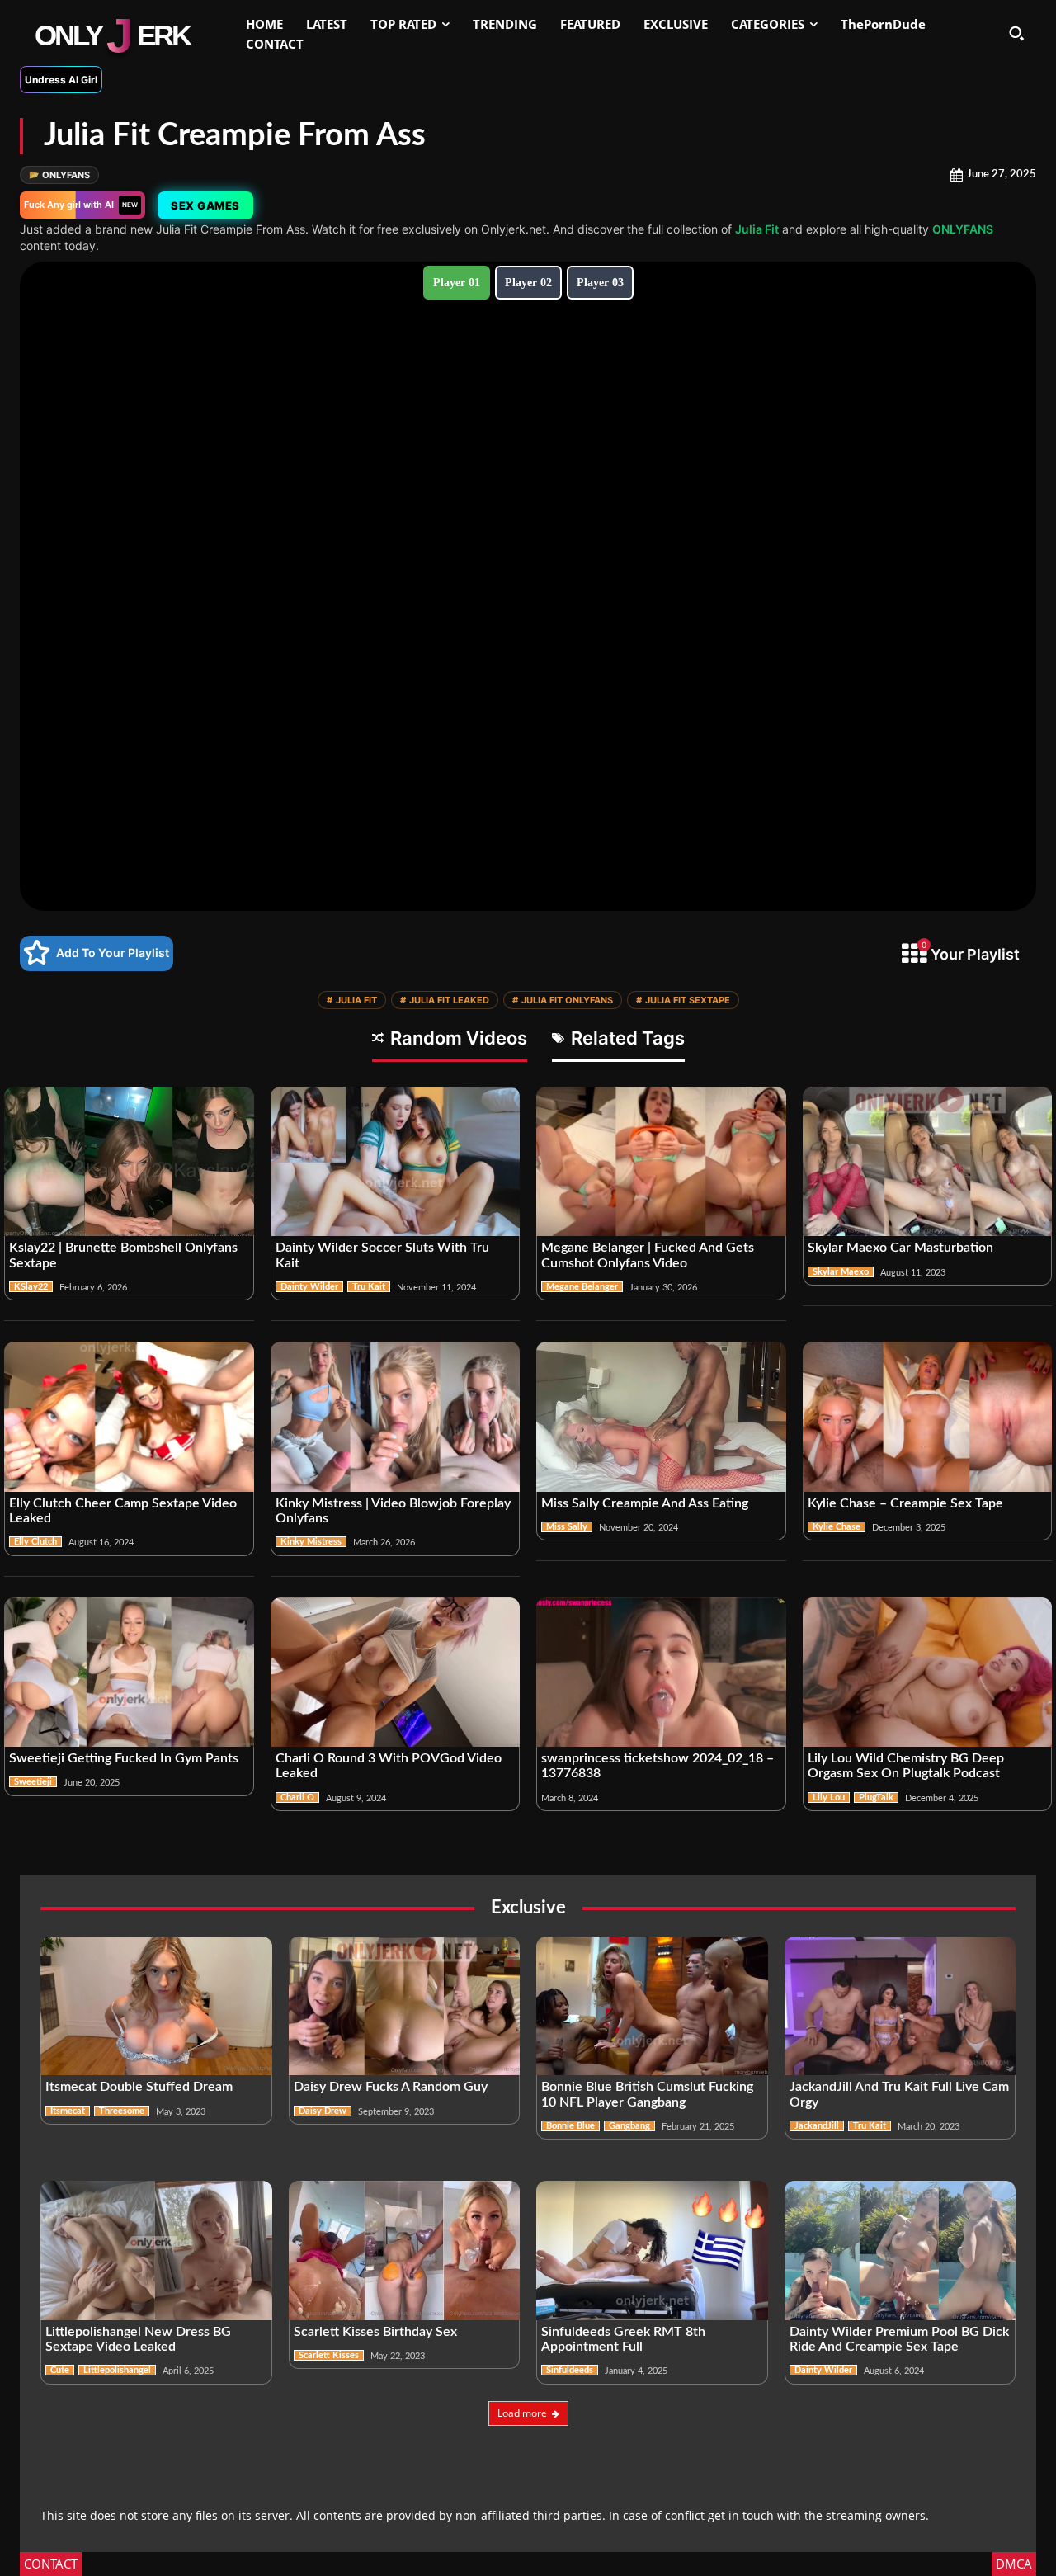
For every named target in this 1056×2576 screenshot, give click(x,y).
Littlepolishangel (117, 2370)
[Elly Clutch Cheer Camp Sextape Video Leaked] (129, 1417)
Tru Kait (369, 1287)
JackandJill (817, 2126)
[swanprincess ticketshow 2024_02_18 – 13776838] (661, 1673)
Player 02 (528, 283)
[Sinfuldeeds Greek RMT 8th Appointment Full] (652, 2250)
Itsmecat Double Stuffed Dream (139, 2087)
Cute (60, 2370)
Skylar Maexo (841, 1272)
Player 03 (600, 283)
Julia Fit (757, 229)
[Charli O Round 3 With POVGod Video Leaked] (396, 1673)
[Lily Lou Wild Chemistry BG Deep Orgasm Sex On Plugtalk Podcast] (928, 1673)
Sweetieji (33, 1782)
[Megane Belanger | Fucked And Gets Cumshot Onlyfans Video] (661, 1162)
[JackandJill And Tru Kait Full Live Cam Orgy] (900, 2006)
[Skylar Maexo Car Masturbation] (928, 1162)
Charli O (297, 1798)
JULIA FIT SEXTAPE (683, 1000)
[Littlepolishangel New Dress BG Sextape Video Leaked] (156, 2250)
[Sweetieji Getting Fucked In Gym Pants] (129, 1673)
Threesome (122, 2111)
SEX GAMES (205, 205)
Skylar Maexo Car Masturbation (900, 1248)
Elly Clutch (35, 1542)
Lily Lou (829, 1798)
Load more (522, 2413)
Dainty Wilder (309, 1287)
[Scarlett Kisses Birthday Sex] (405, 2250)
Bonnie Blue (570, 2126)
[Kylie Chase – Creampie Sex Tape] (928, 1417)
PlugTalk (876, 1798)
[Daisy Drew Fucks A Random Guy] (405, 2006)
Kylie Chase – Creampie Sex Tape (905, 1503)
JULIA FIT (352, 1000)
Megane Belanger (582, 1287)
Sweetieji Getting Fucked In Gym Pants (124, 1758)
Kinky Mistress (311, 1542)
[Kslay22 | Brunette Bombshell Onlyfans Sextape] (129, 1162)
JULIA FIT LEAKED (445, 1000)
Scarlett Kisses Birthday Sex (375, 2332)
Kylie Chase (837, 1527)
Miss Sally (567, 1527)
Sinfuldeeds (570, 2370)
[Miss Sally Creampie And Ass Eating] (661, 1417)
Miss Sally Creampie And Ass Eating (645, 1503)
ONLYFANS (59, 175)
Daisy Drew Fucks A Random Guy (391, 2087)
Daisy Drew (323, 2111)
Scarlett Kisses (329, 2355)
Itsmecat (68, 2111)
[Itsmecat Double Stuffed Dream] (156, 2006)
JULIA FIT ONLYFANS (563, 1000)
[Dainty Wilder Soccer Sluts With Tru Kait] (396, 1162)
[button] (1016, 33)
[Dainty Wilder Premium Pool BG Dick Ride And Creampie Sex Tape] (900, 2250)
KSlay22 (31, 1287)
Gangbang (629, 2126)
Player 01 (457, 283)
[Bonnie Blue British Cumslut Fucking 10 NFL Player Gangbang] (652, 2006)
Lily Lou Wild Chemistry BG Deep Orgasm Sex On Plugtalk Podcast (906, 1766)
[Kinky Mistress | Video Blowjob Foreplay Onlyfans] (396, 1417)
